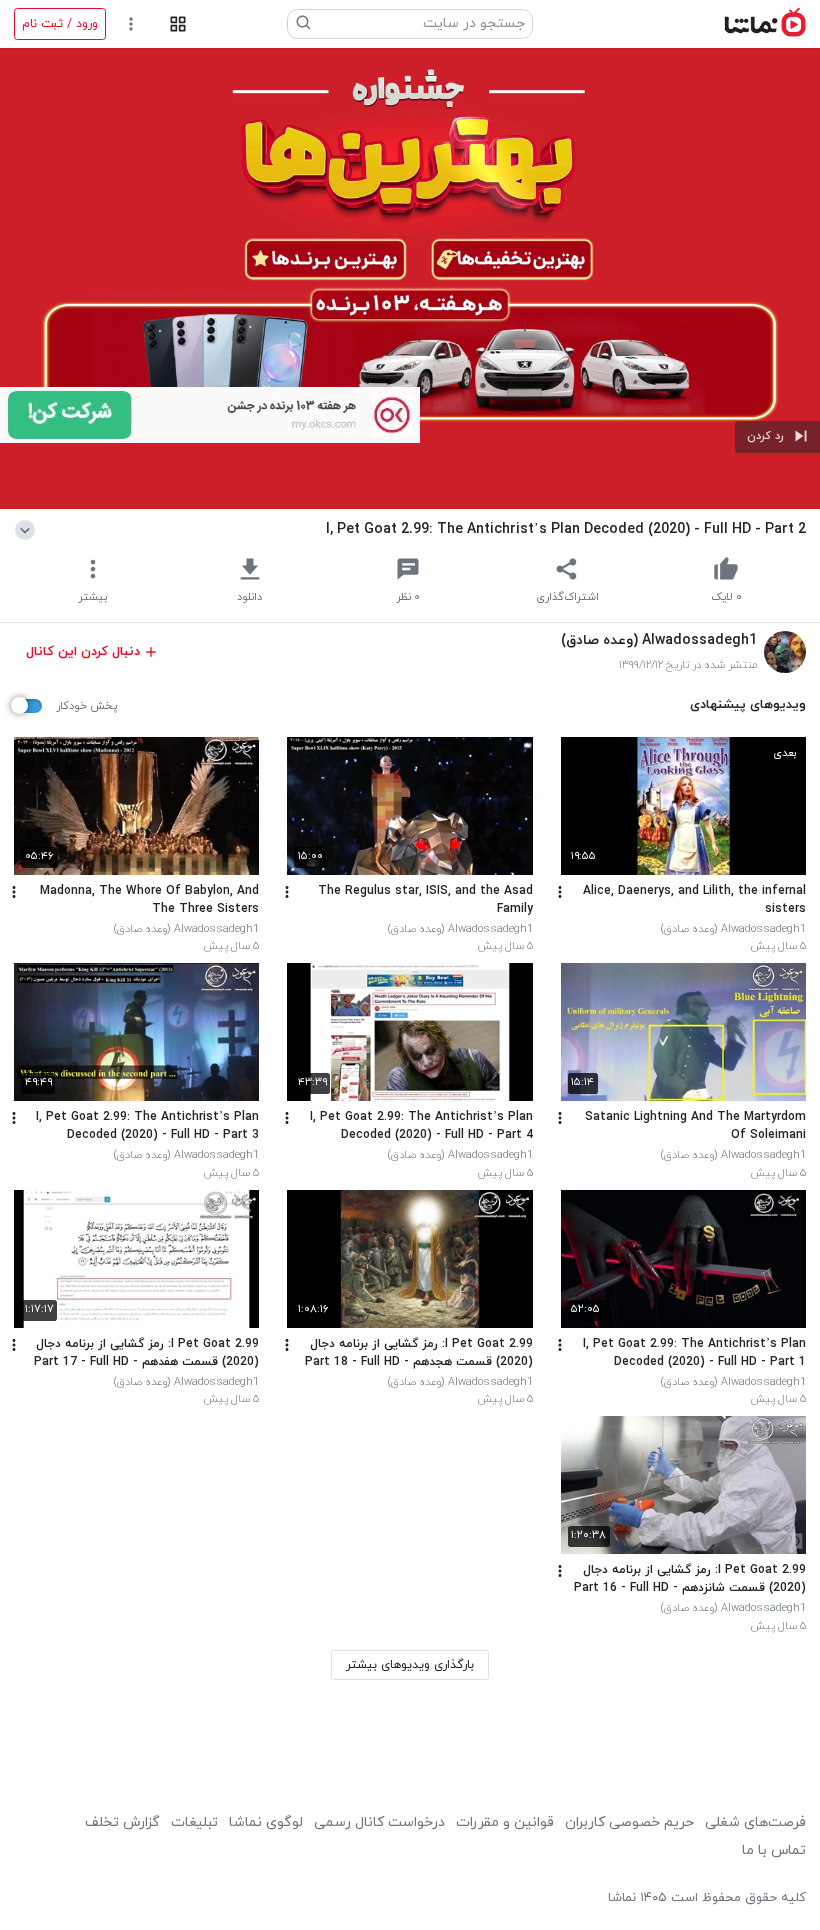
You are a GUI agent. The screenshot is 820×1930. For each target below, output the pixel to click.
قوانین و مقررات (505, 1822)
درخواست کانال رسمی (379, 1822)
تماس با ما (774, 1850)
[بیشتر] (560, 892)
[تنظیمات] (131, 24)
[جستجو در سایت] (304, 24)
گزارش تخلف (122, 1822)
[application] (410, 278)
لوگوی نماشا (266, 1822)
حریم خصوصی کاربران (629, 1822)
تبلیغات (194, 1822)
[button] (777, 437)
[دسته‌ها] (177, 24)
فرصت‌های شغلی (755, 1822)
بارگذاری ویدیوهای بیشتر (410, 1665)
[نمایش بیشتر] (28, 529)
